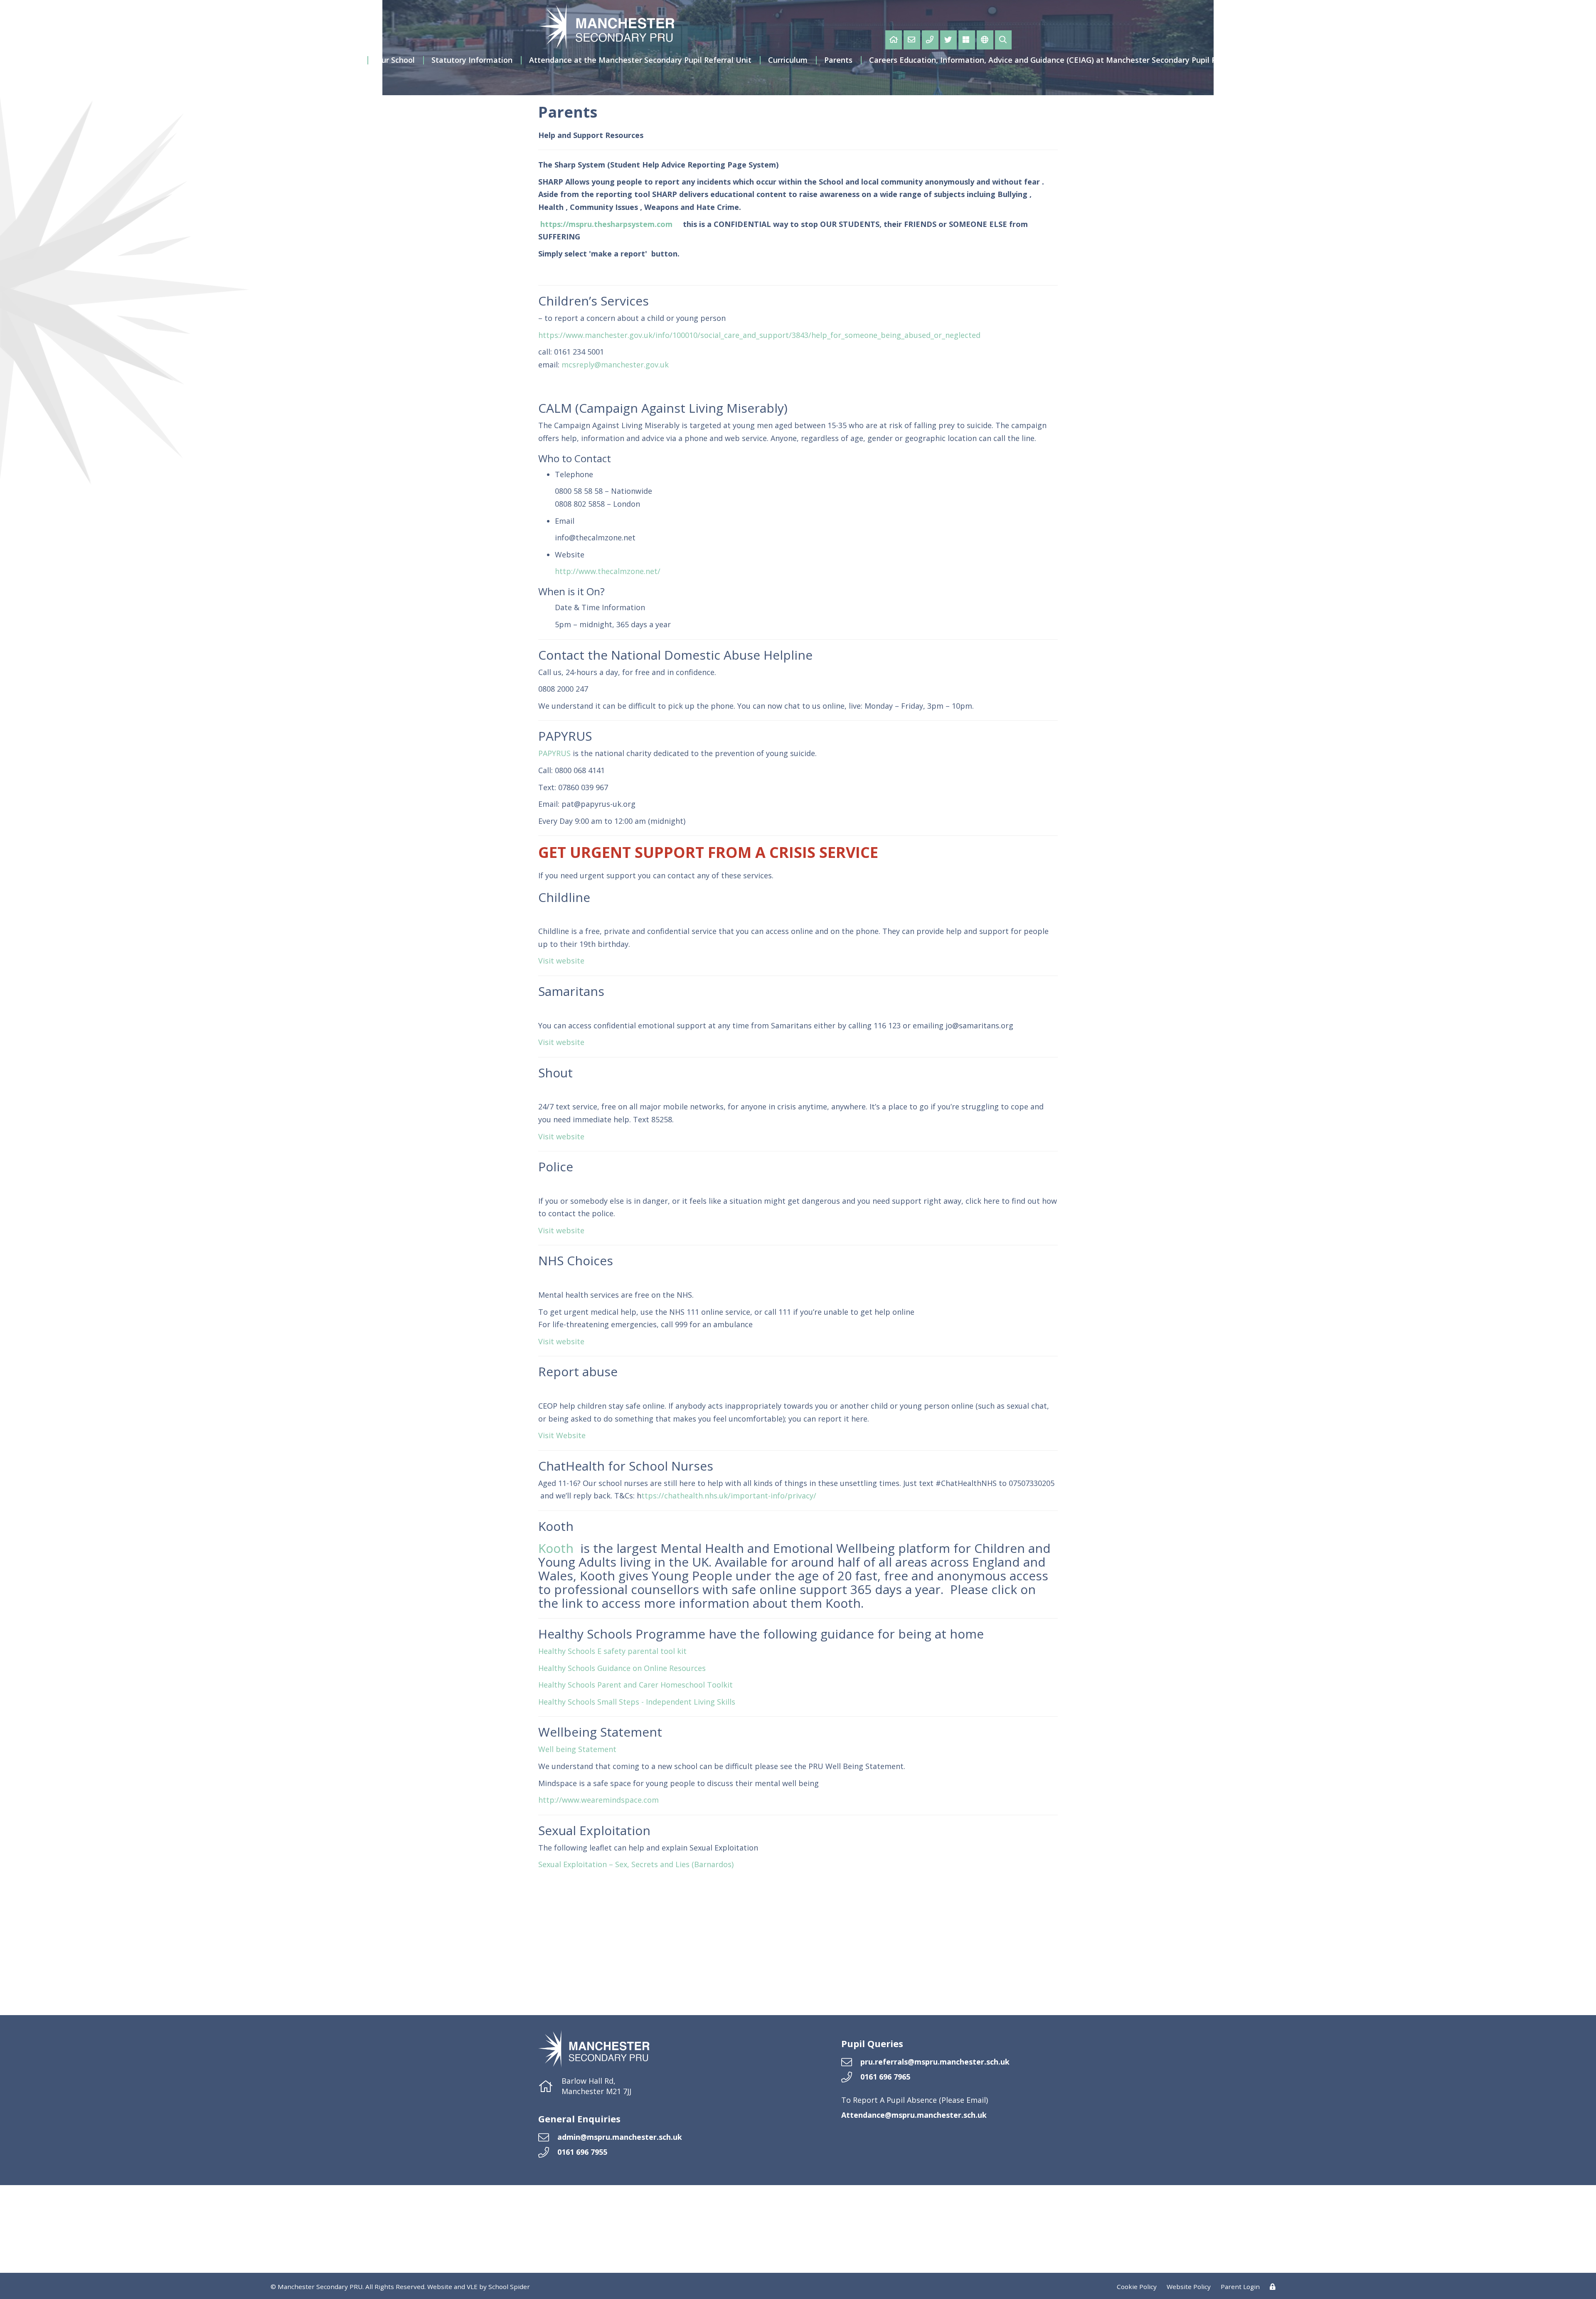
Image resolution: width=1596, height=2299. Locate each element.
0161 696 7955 (582, 2152)
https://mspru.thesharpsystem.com (606, 224)
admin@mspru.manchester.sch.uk (620, 2137)
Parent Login (1240, 2287)
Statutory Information (472, 60)
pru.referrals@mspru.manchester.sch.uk (935, 2062)
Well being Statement (577, 1749)
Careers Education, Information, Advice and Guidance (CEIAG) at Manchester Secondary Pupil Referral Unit (1064, 60)
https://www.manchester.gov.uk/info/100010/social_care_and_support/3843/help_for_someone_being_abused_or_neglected (759, 335)
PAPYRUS (554, 753)
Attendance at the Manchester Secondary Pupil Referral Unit (640, 60)
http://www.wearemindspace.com (598, 1800)
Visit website (561, 961)
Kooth (558, 1548)
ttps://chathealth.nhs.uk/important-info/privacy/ (729, 1496)
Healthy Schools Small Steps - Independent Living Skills (637, 1702)
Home (348, 60)
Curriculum (788, 60)
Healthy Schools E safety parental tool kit (612, 1651)
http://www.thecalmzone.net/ (608, 571)
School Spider (509, 2287)
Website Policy (1189, 2287)
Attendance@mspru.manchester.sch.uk (914, 2115)
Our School (395, 60)
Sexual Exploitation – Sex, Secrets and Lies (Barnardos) (636, 1864)
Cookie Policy (1137, 2287)
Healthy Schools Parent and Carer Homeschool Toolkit (635, 1685)
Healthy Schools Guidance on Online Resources (622, 1668)
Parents (838, 60)
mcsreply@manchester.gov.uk (615, 365)
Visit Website (562, 1435)
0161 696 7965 (885, 2077)
